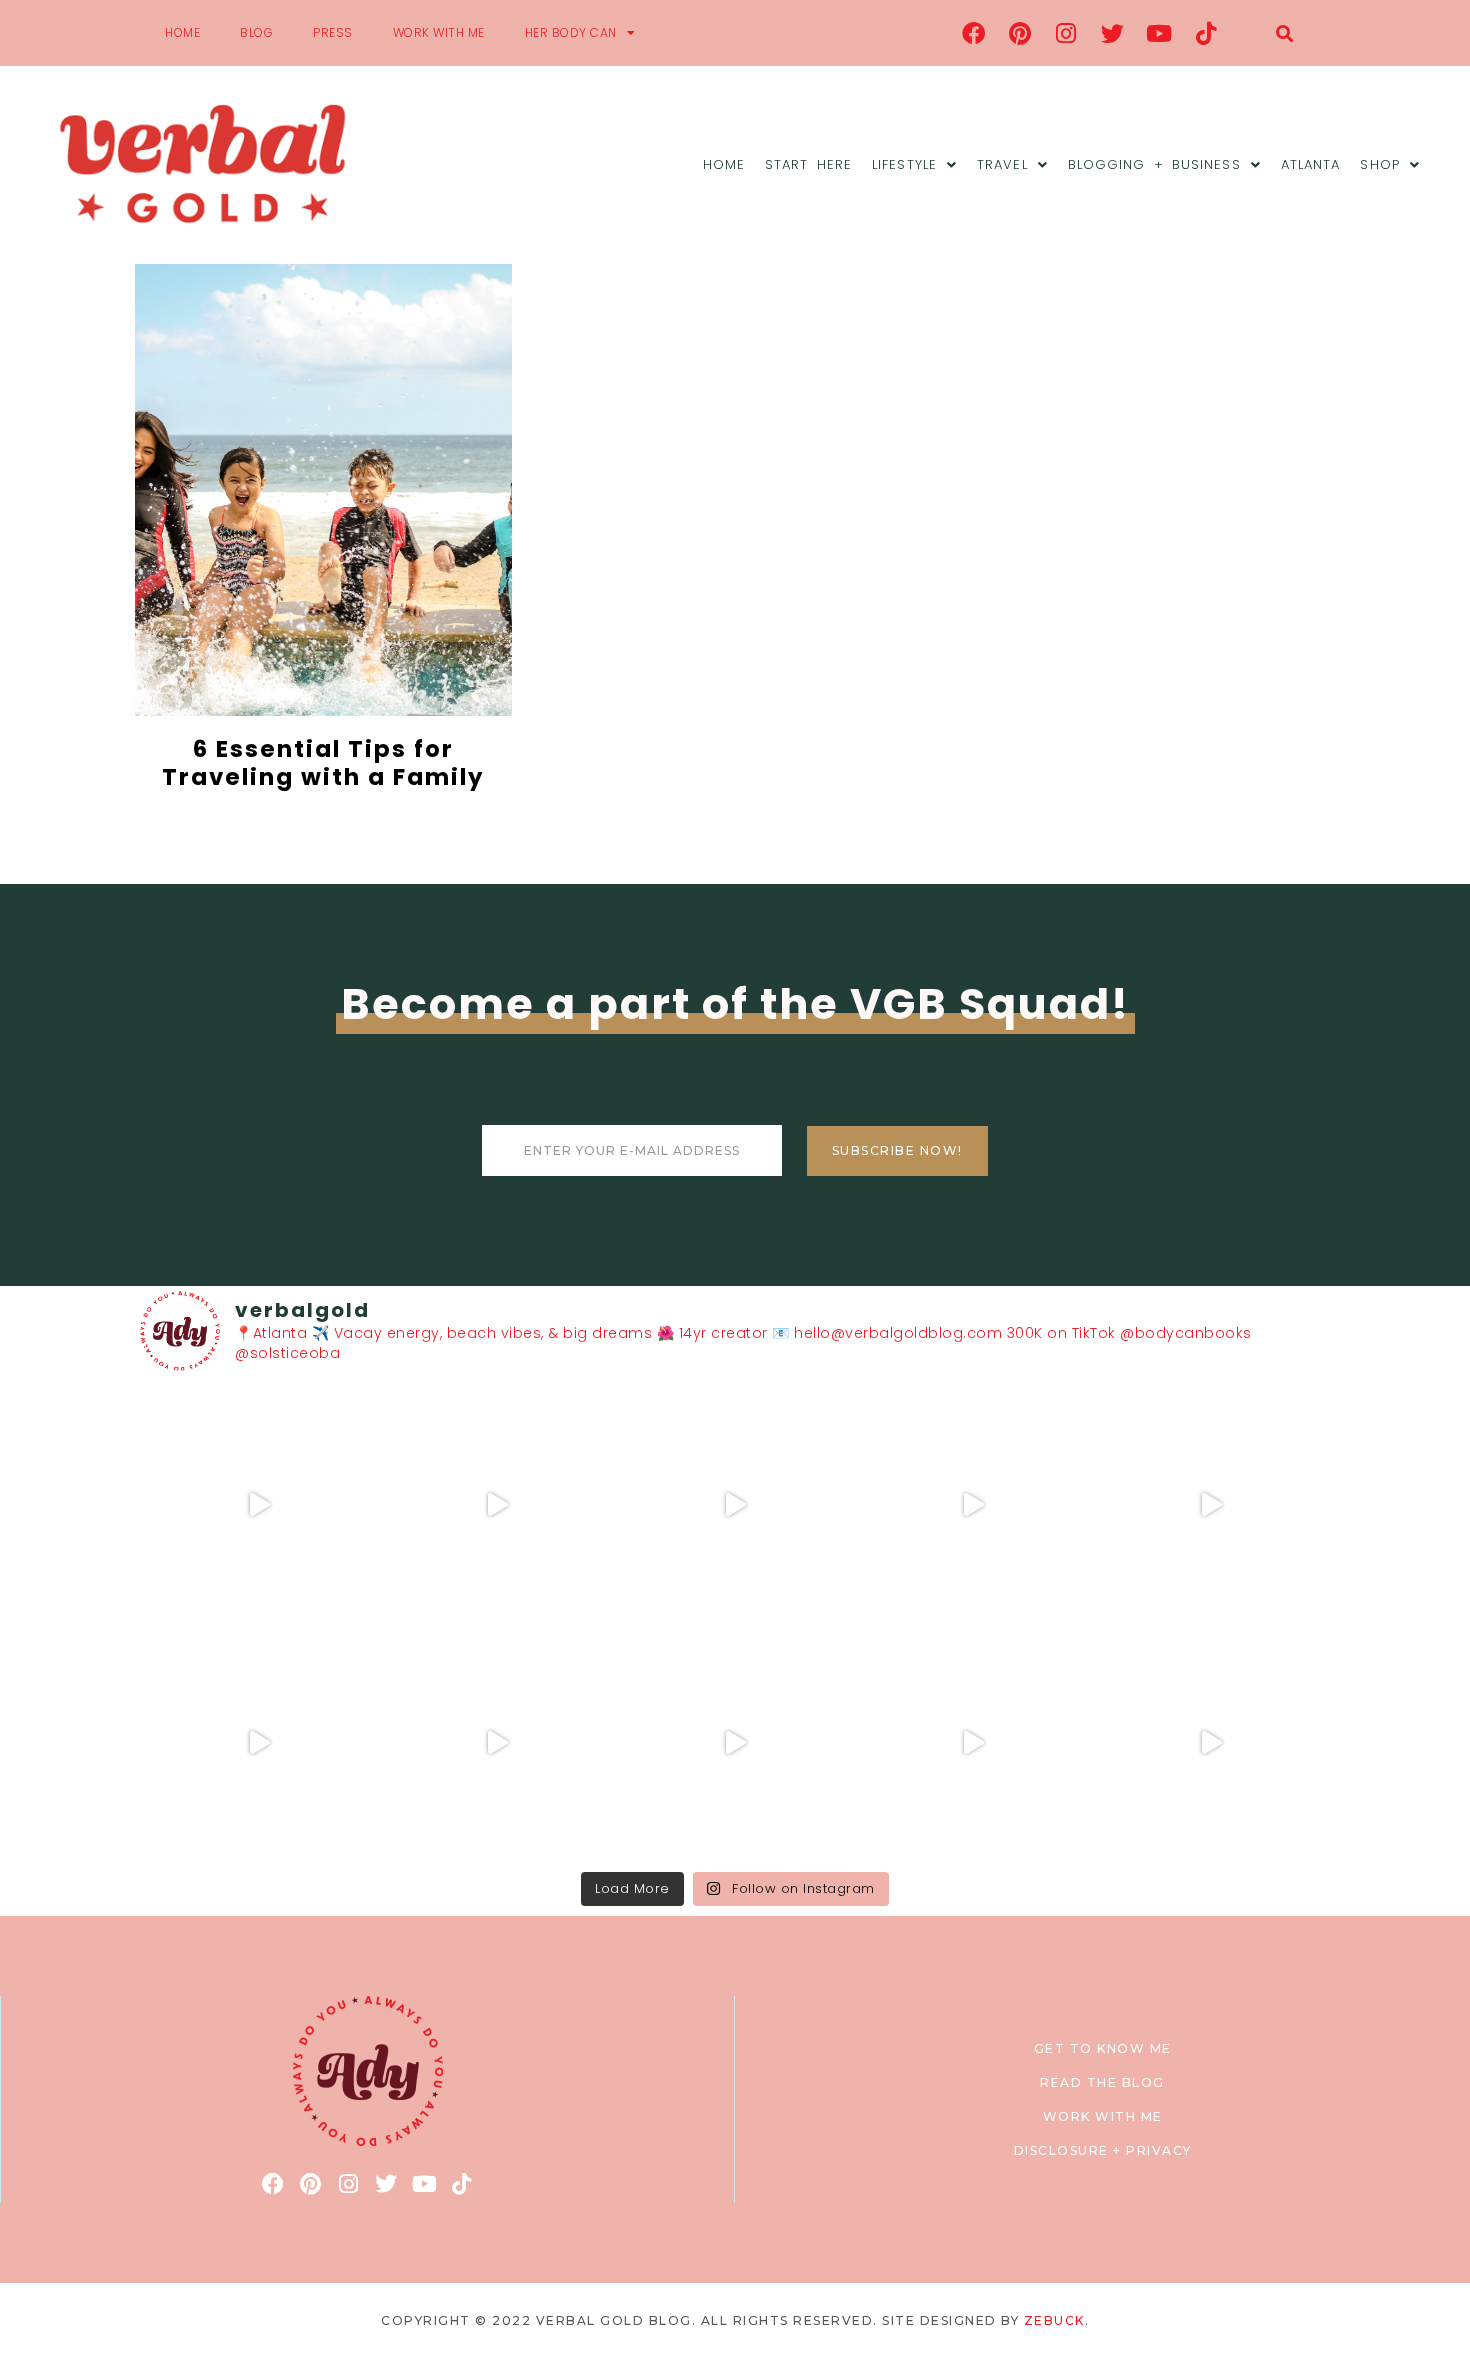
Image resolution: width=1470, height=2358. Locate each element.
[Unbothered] (259, 1743)
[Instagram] (1067, 33)
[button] (1284, 33)
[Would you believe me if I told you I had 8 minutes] (973, 1743)
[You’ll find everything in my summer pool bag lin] (497, 1505)
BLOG (256, 32)
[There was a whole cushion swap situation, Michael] (259, 1505)
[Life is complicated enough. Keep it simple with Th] (1211, 1743)
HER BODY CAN (571, 32)
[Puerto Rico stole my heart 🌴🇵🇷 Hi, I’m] (973, 1505)
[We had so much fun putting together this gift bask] (1211, 1505)
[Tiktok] (1206, 33)
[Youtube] (1160, 33)
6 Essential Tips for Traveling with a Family (323, 763)
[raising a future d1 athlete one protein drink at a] (497, 1743)
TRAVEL (1002, 164)
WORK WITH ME (439, 32)
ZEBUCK (1054, 2320)
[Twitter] (1113, 33)
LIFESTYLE (904, 164)
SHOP (1379, 164)
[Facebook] (974, 33)
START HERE (808, 164)
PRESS (333, 32)
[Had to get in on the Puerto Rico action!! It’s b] (735, 1505)
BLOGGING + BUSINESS (1154, 164)
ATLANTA (1311, 164)
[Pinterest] (1020, 33)
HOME (182, 32)
